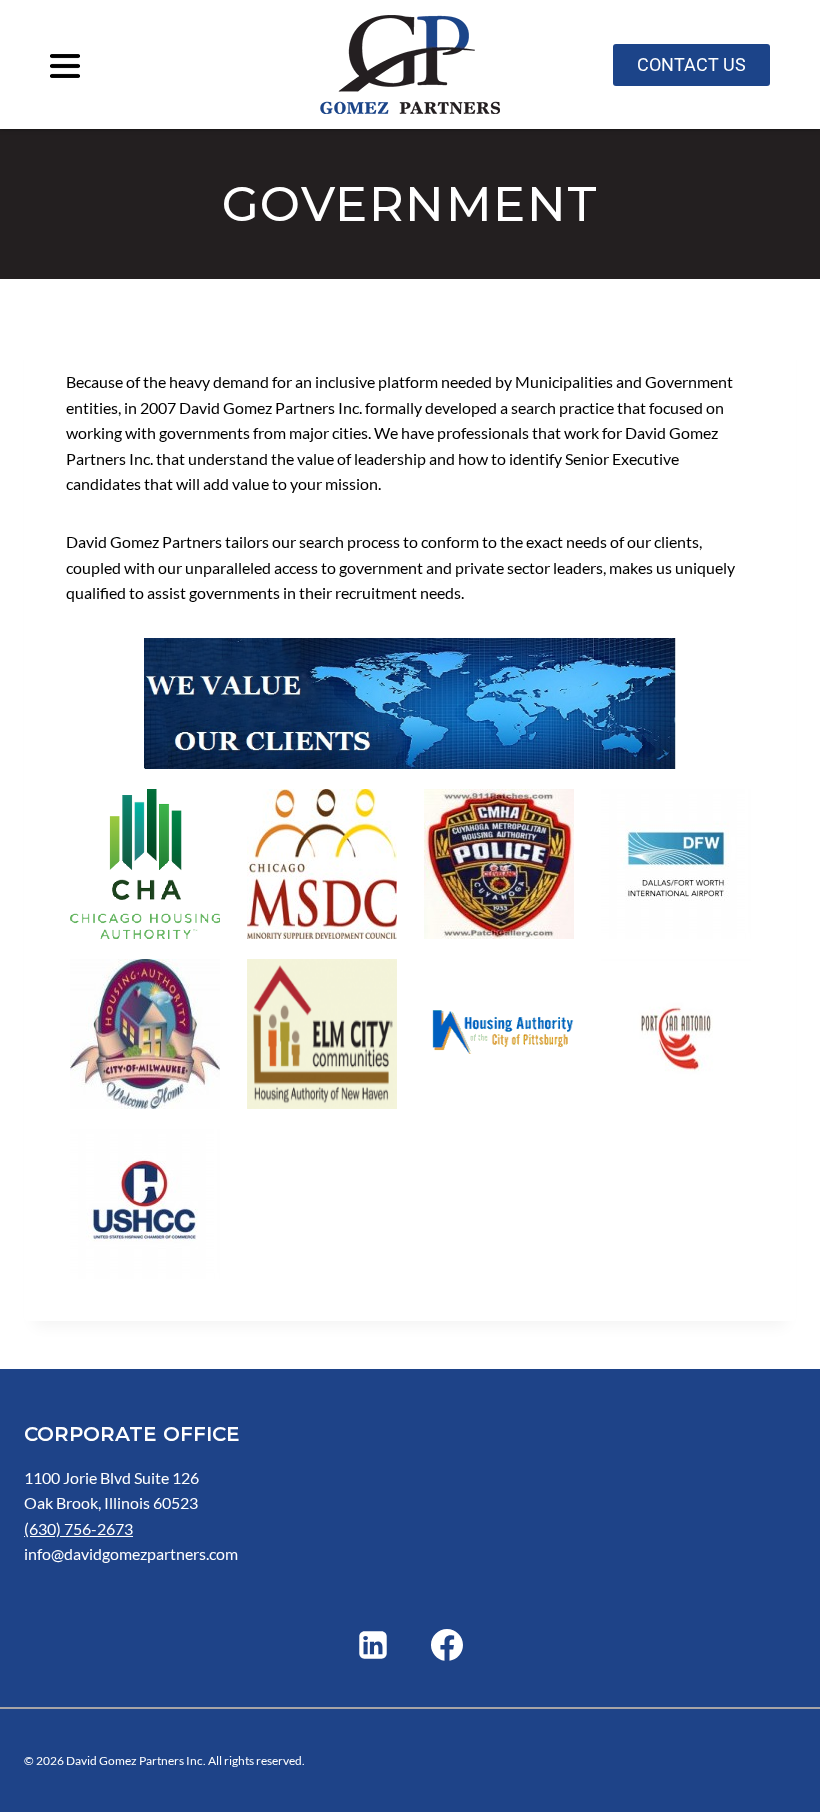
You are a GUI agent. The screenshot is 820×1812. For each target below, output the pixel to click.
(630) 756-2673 (78, 1528)
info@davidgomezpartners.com (131, 1553)
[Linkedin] (373, 1645)
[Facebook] (447, 1645)
